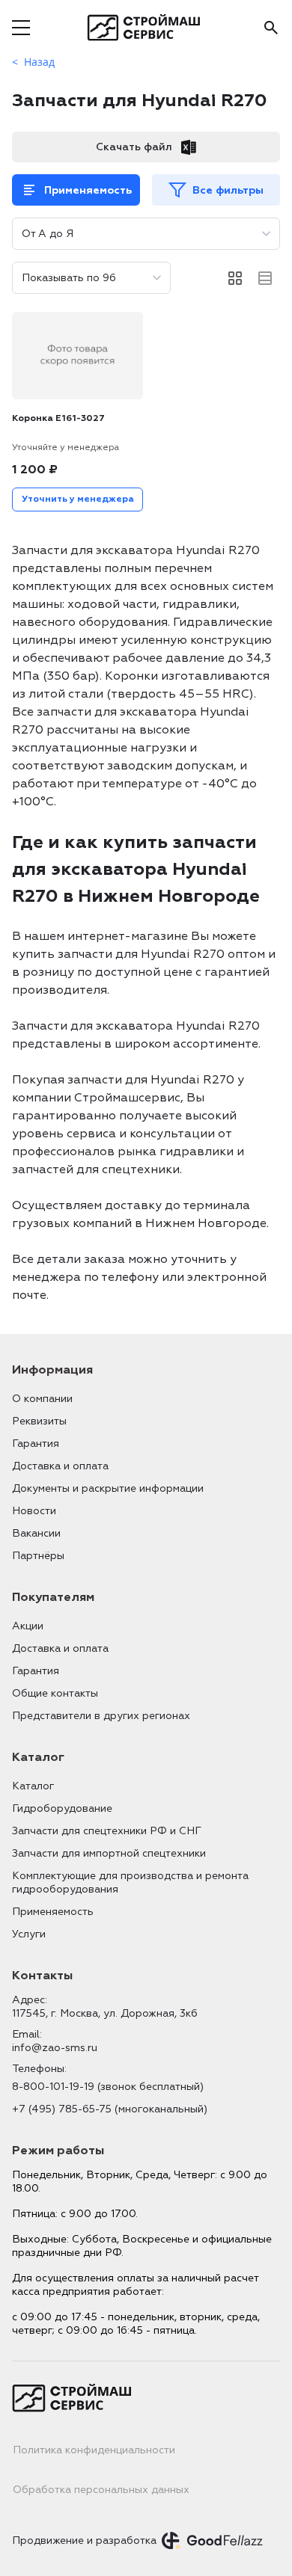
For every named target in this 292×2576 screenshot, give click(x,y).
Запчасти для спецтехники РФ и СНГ (107, 1831)
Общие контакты (55, 1693)
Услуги (29, 1934)
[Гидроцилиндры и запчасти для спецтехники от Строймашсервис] (146, 28)
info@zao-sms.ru (55, 2048)
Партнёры (38, 1556)
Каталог (33, 1786)
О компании (42, 1399)
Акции (28, 1626)
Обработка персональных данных (101, 2490)
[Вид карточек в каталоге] (235, 278)
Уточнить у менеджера (78, 499)
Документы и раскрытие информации (108, 1488)
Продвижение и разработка (84, 2540)
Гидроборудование (62, 1808)
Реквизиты (39, 1421)
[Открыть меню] (21, 28)
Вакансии (36, 1533)
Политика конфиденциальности (94, 2450)
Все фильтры (228, 190)
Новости (34, 1511)
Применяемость (88, 190)
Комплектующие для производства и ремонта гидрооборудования (130, 1882)
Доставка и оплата (60, 1466)
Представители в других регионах (101, 1716)
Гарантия (36, 1444)
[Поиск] (271, 28)
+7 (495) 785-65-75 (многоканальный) (110, 2109)
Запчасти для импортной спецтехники (109, 1853)
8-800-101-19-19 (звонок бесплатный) (108, 2087)
